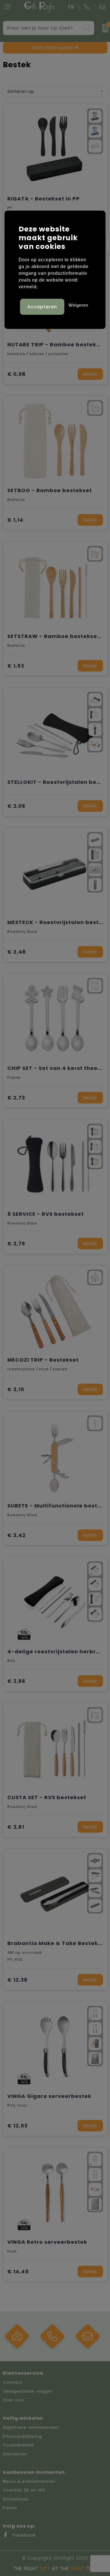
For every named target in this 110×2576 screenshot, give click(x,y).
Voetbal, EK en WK (24, 2490)
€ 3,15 (16, 1389)
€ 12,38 (17, 1980)
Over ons (13, 2400)
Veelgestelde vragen (28, 2391)
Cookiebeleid (18, 2445)
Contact (13, 2382)
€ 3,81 (16, 1827)
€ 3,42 (16, 1535)
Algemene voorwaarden (31, 2427)
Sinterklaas (16, 2499)
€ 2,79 (16, 1244)
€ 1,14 (15, 520)
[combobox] (42, 28)
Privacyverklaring (22, 2436)
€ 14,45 (18, 2271)
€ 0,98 (16, 374)
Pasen (10, 2508)
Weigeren (78, 305)
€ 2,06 (16, 806)
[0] (103, 28)
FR (71, 7)
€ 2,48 (17, 952)
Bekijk (90, 374)
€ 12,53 (17, 2126)
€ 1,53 (16, 666)
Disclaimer (15, 2454)
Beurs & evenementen (29, 2481)
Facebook (23, 2535)
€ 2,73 (16, 1098)
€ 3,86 (16, 1681)
